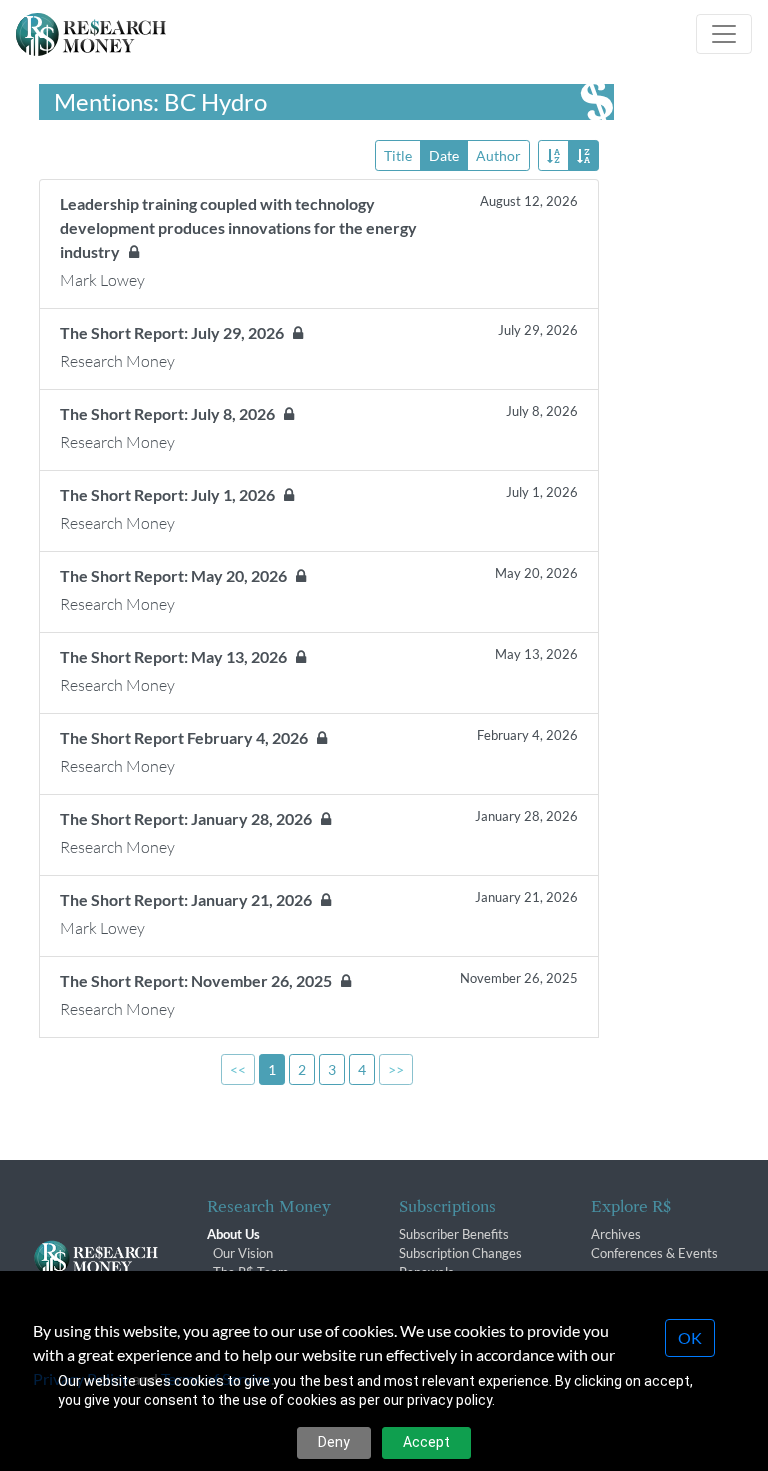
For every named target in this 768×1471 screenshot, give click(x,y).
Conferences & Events (654, 1253)
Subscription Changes (460, 1253)
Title (398, 155)
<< (238, 1069)
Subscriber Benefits (454, 1234)
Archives (616, 1234)
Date (444, 155)
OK (690, 1337)
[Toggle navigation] (724, 34)
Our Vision (243, 1253)
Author (498, 155)
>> (396, 1069)
